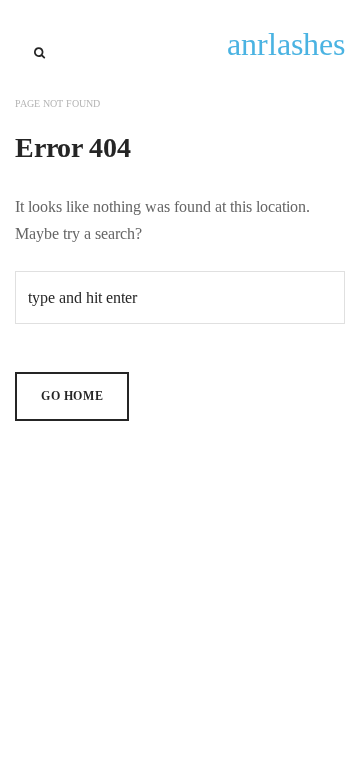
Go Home (72, 396)
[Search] (39, 53)
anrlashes (286, 44)
